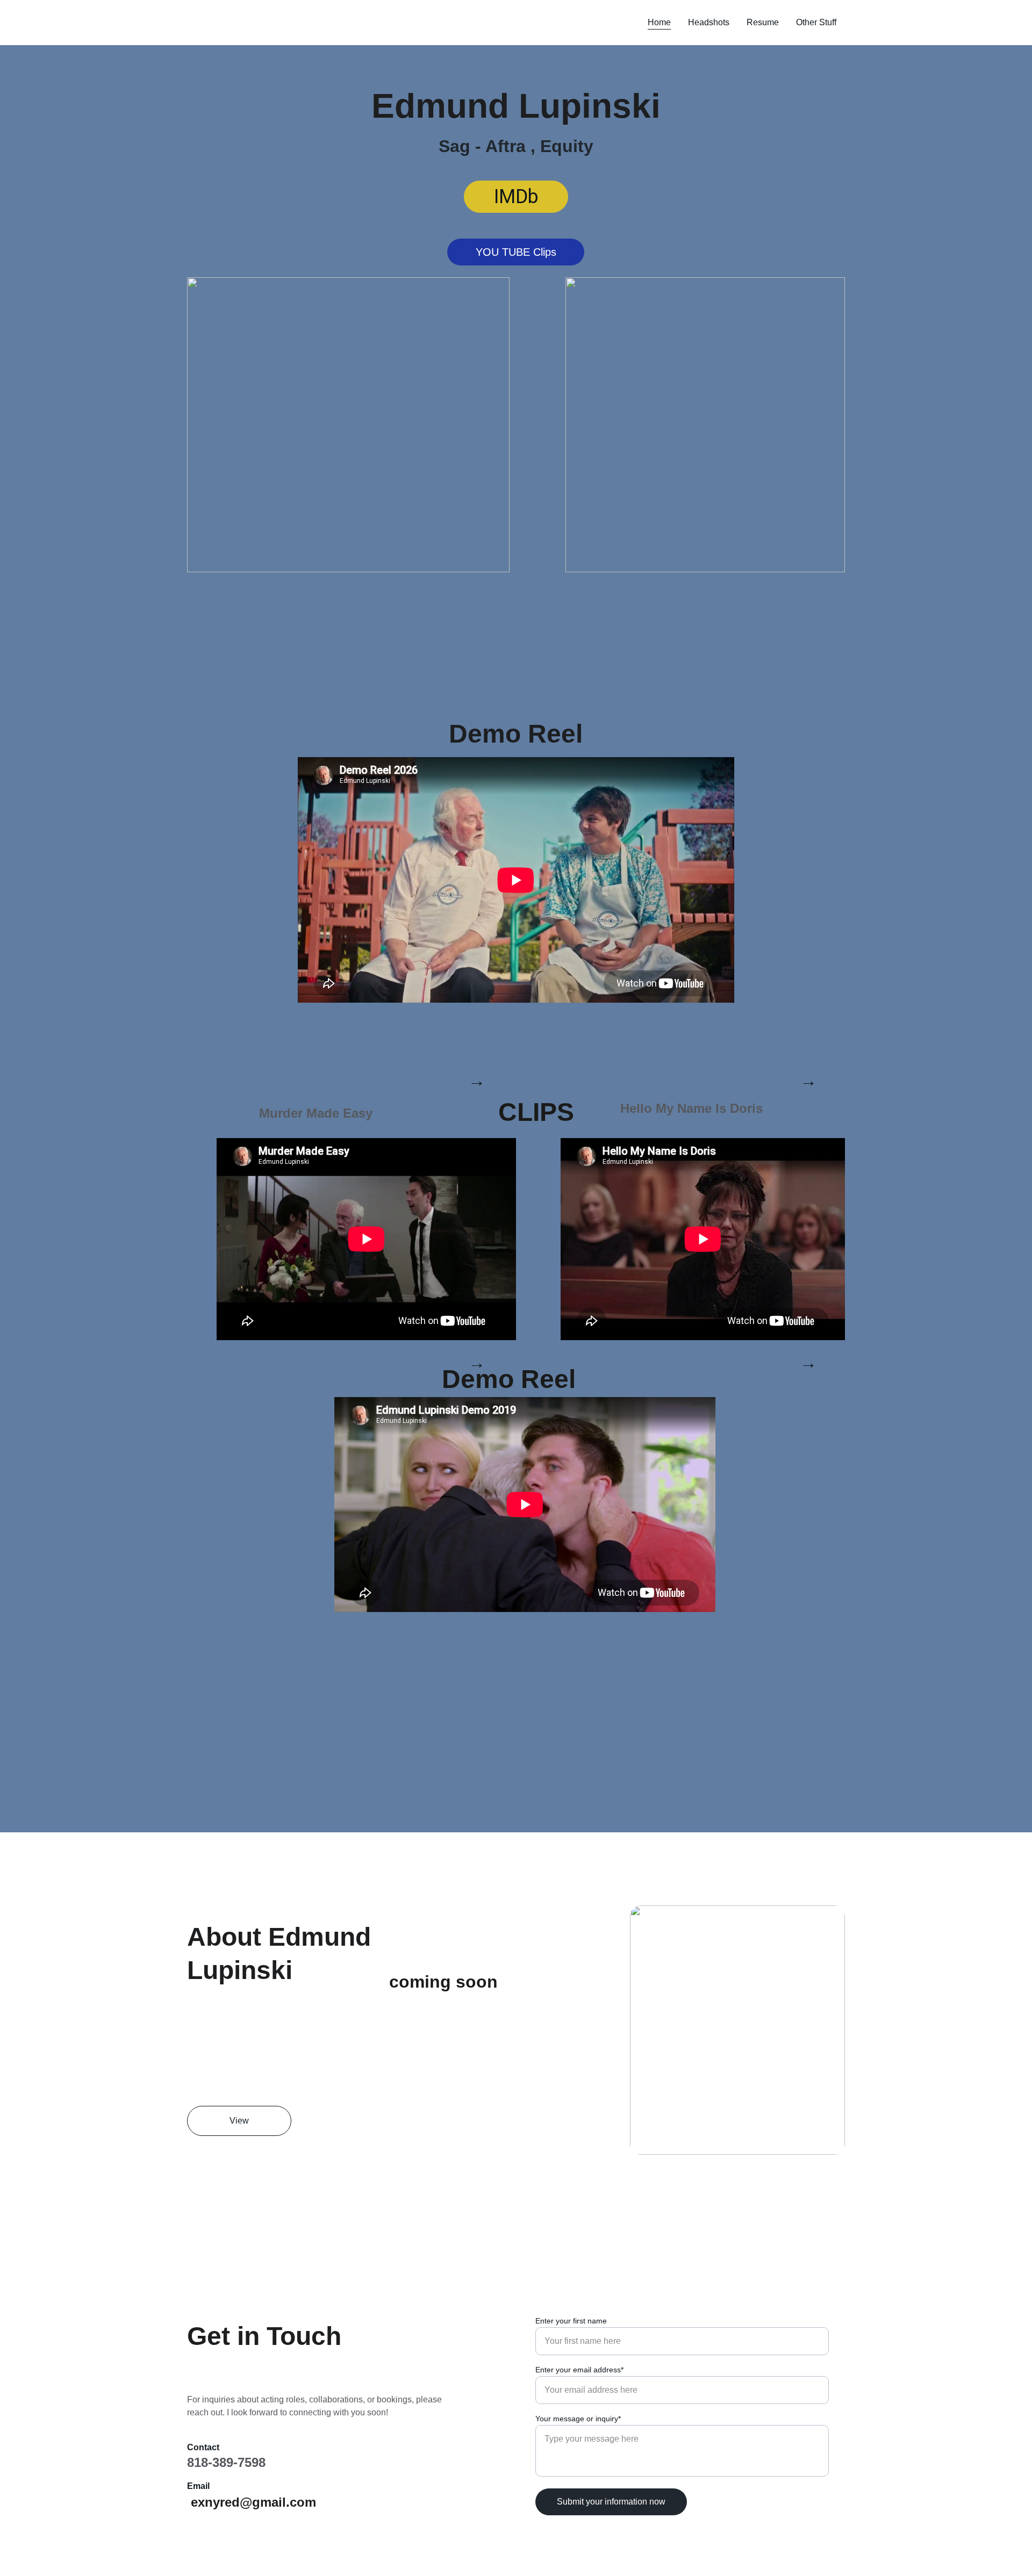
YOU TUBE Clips (516, 252)
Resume (763, 22)
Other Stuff (816, 22)
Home (659, 22)
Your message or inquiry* (578, 2419)
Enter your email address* (579, 2370)
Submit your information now (611, 2502)
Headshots (709, 22)
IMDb (516, 197)
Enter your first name (571, 2321)
